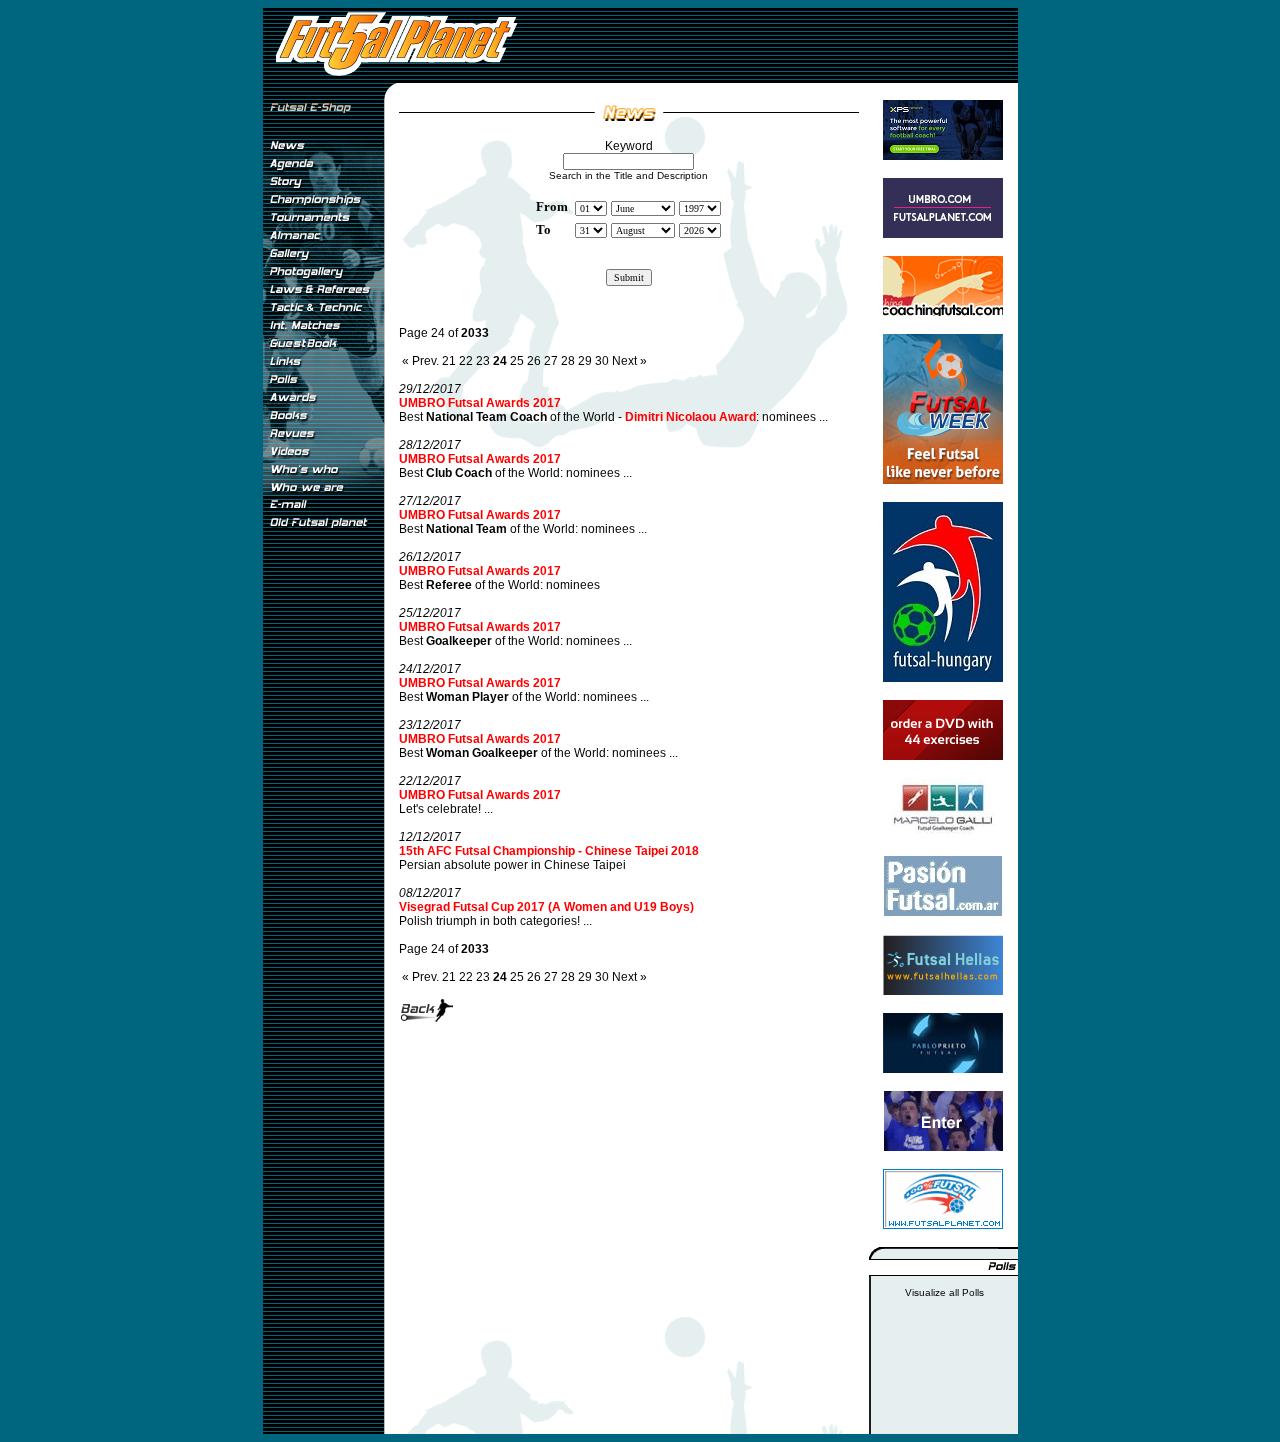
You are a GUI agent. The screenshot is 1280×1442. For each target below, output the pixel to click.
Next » (629, 361)
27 (551, 361)
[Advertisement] (323, 869)
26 (534, 361)
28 (568, 361)
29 (585, 361)
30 (602, 361)
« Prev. (420, 361)
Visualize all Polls (944, 1292)
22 (466, 361)
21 (449, 361)
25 (517, 361)
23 (483, 361)
